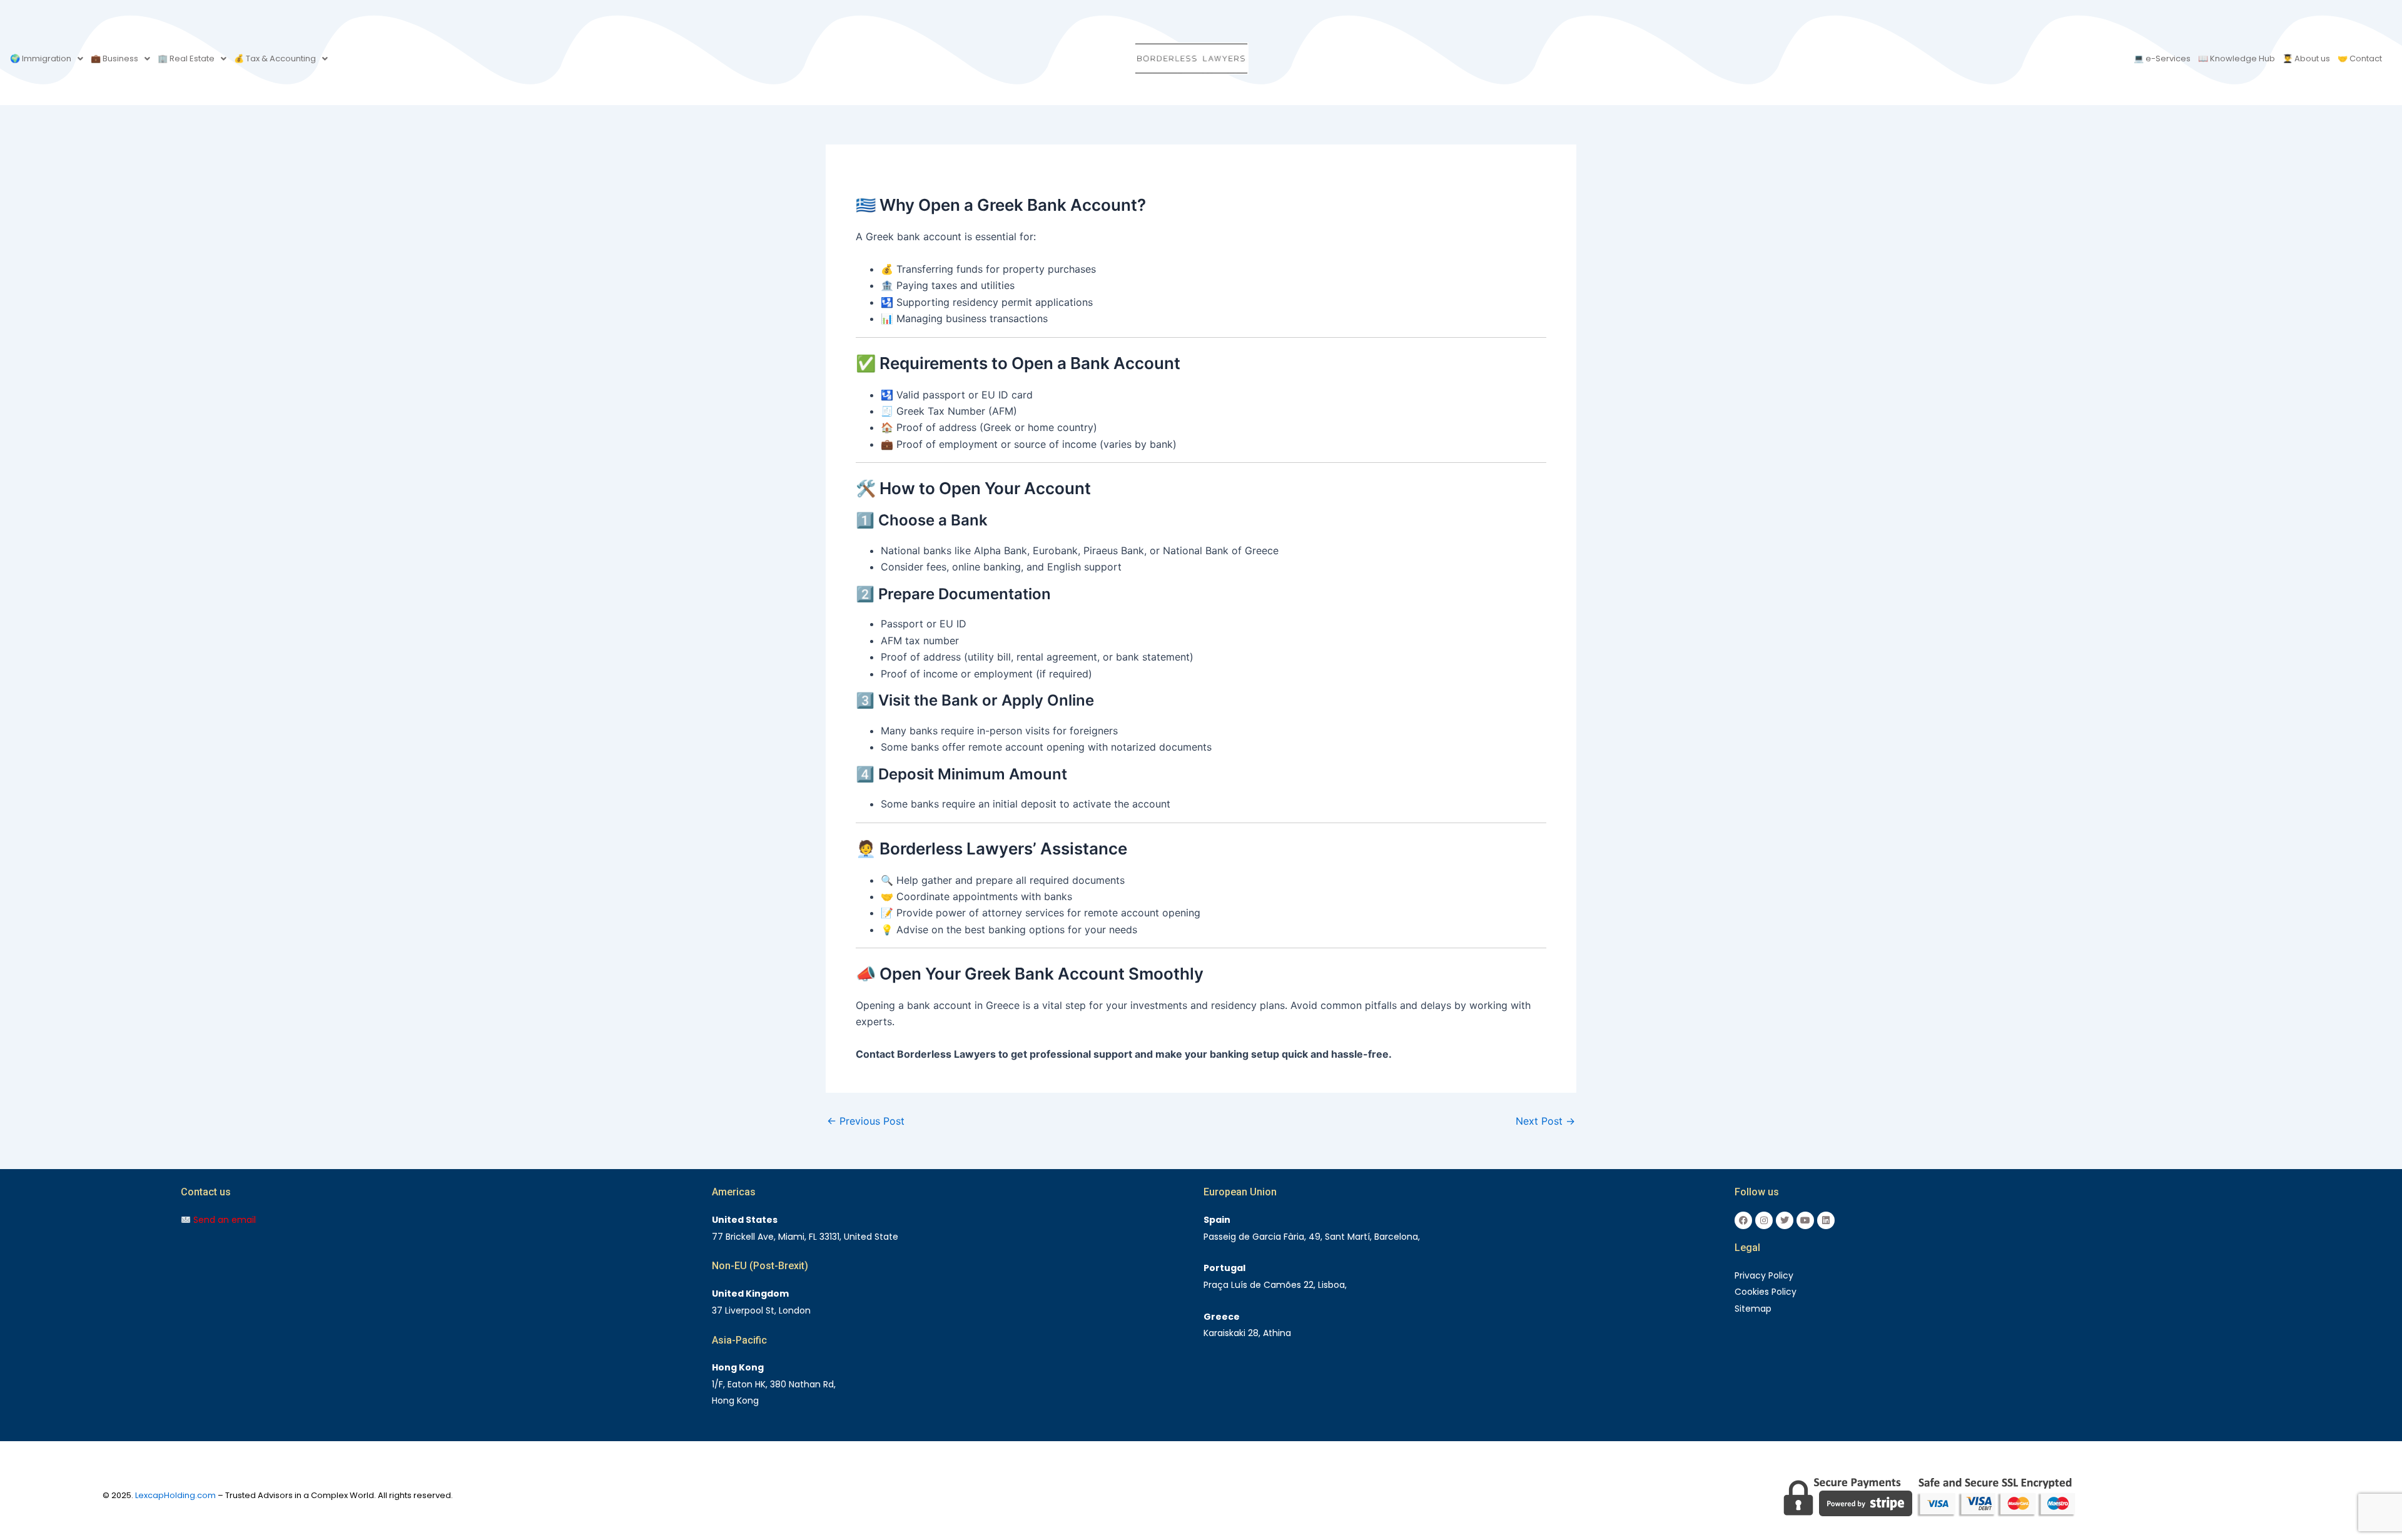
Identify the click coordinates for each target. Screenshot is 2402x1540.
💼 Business (114, 58)
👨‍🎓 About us (2306, 58)
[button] (47, 58)
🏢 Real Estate (186, 58)
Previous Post (866, 1121)
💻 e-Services (2162, 58)
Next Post (1545, 1121)
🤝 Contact (2360, 58)
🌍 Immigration (41, 58)
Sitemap (1753, 1309)
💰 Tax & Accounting (275, 58)
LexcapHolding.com (175, 1495)
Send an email (223, 1220)
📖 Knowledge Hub (2237, 58)
